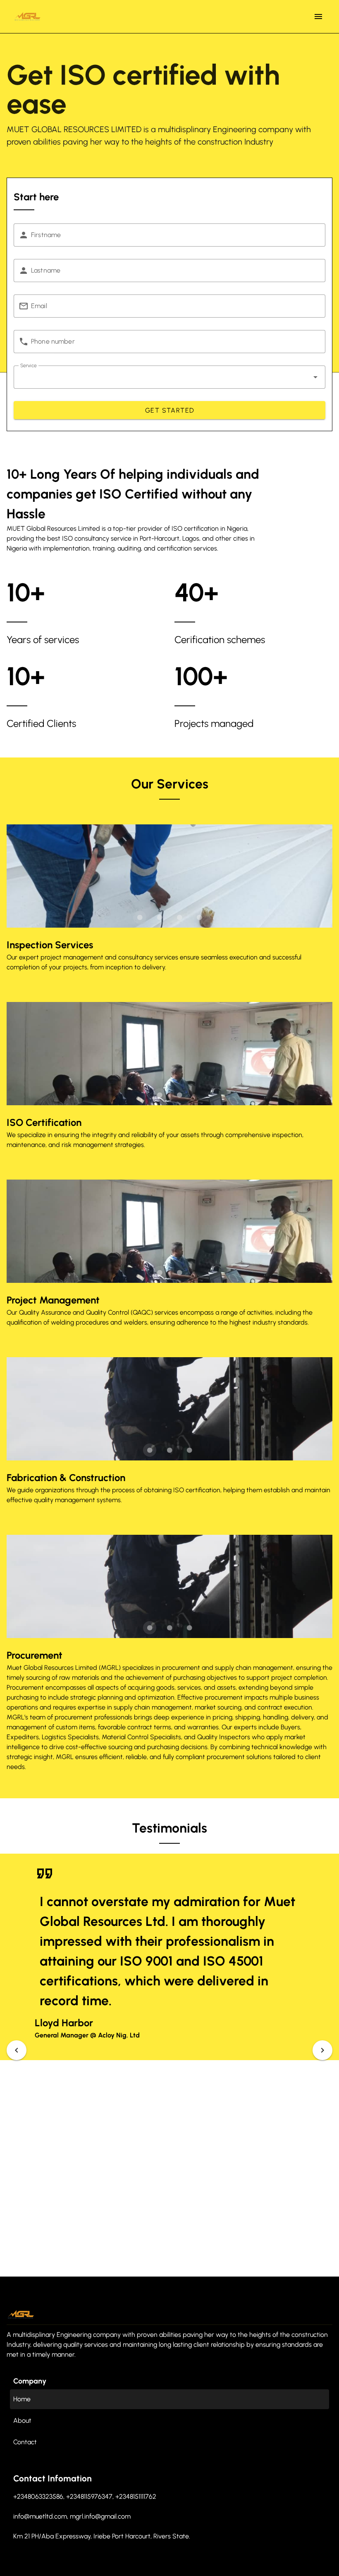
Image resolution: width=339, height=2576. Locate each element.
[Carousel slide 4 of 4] (199, 917)
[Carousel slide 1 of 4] (140, 917)
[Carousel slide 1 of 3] (150, 1450)
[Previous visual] (17, 2050)
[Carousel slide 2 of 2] (179, 1095)
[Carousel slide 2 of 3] (169, 1450)
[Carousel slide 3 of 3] (189, 1450)
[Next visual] (322, 2050)
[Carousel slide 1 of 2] (160, 1095)
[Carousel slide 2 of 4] (160, 917)
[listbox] (169, 2413)
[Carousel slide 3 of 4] (179, 917)
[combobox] (169, 377)
